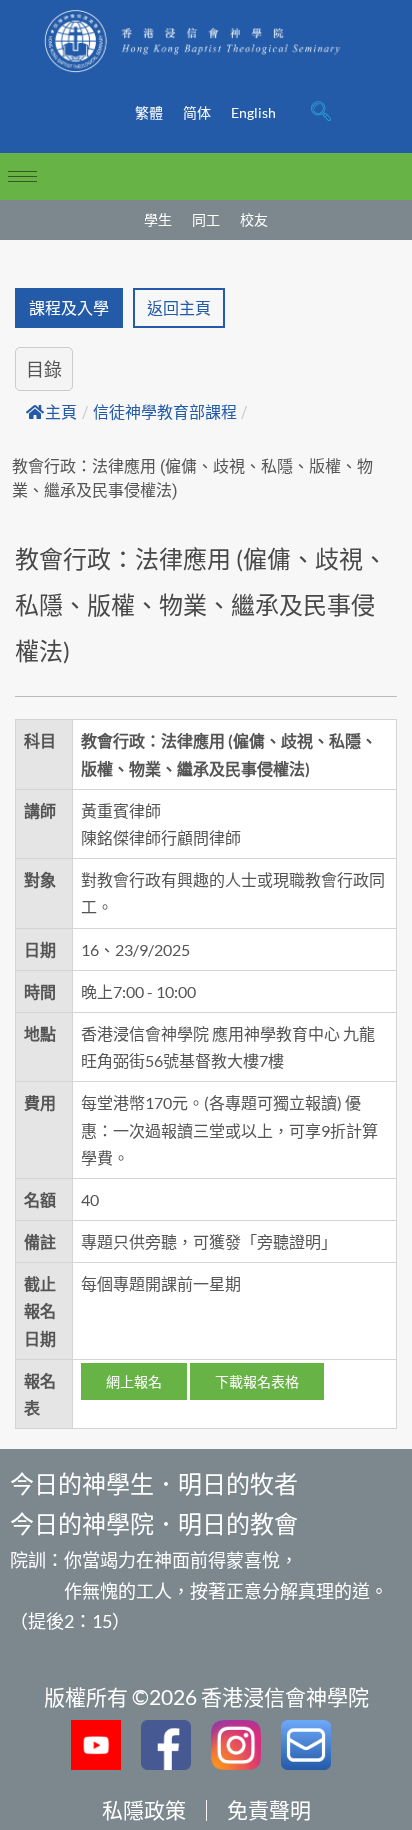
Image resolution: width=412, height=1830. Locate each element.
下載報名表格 (257, 1381)
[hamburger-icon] (22, 176)
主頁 (61, 412)
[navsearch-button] (321, 113)
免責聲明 (269, 1809)
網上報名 (134, 1381)
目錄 (44, 369)
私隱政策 (144, 1809)
